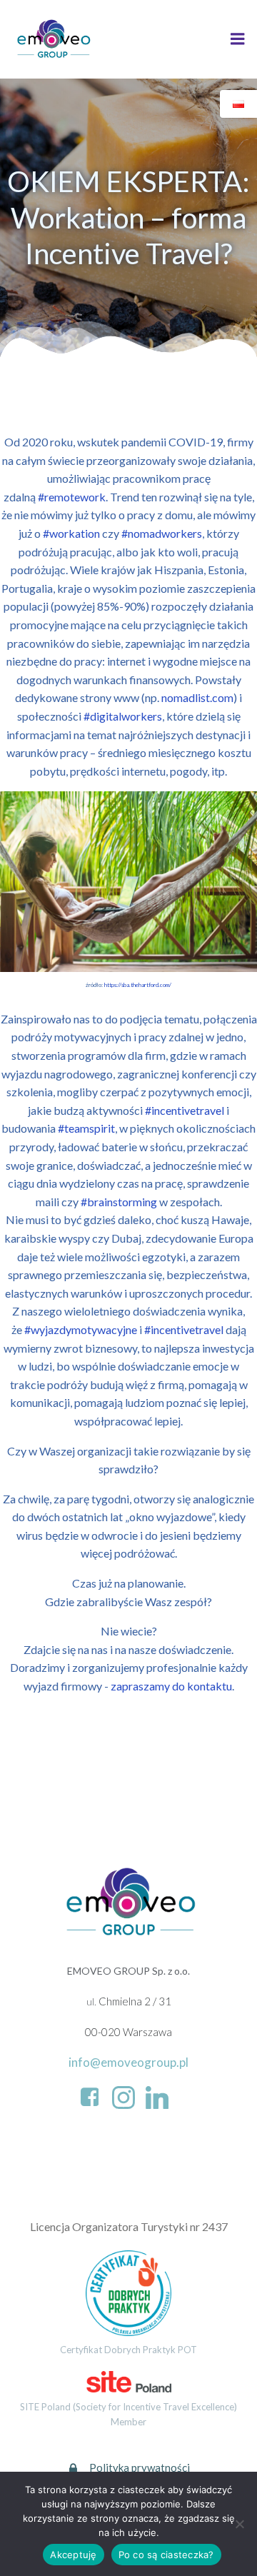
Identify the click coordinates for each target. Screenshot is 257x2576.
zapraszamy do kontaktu (171, 1686)
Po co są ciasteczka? (166, 2555)
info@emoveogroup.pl (128, 2062)
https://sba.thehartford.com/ (138, 985)
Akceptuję (73, 2555)
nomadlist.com (197, 697)
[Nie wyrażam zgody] (239, 2524)
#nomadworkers (162, 533)
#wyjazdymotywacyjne (81, 1329)
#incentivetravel (185, 1110)
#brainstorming (119, 1202)
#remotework (72, 497)
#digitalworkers (123, 716)
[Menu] (238, 39)
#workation (71, 533)
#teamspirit (86, 1128)
